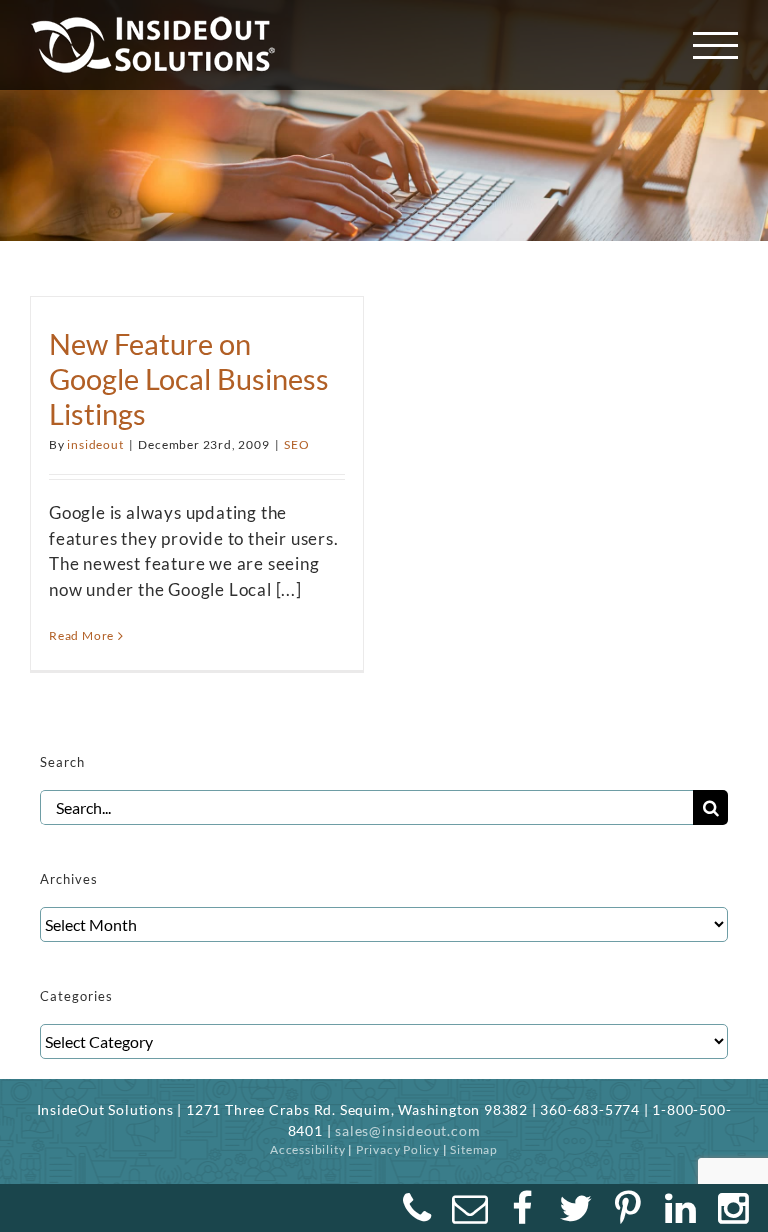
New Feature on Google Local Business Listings (189, 378)
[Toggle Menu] (716, 45)
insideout (95, 444)
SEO (296, 444)
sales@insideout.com (407, 1130)
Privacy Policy (398, 1149)
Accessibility (307, 1149)
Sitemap (474, 1149)
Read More (81, 635)
